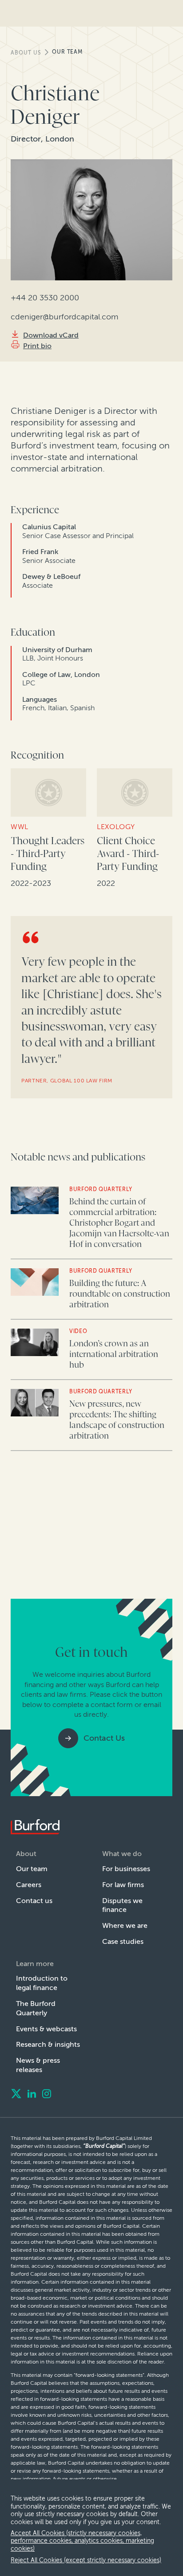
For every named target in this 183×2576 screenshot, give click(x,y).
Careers (29, 1885)
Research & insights (48, 2044)
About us (26, 53)
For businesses (126, 1869)
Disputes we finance (122, 1905)
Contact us (34, 1901)
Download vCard (51, 335)
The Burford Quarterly (36, 2008)
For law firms (123, 1885)
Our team (68, 52)
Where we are (125, 1925)
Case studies (123, 1941)
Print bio (37, 346)
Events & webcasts (46, 2029)
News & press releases (38, 2065)
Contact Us (104, 1738)
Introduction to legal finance (42, 1983)
